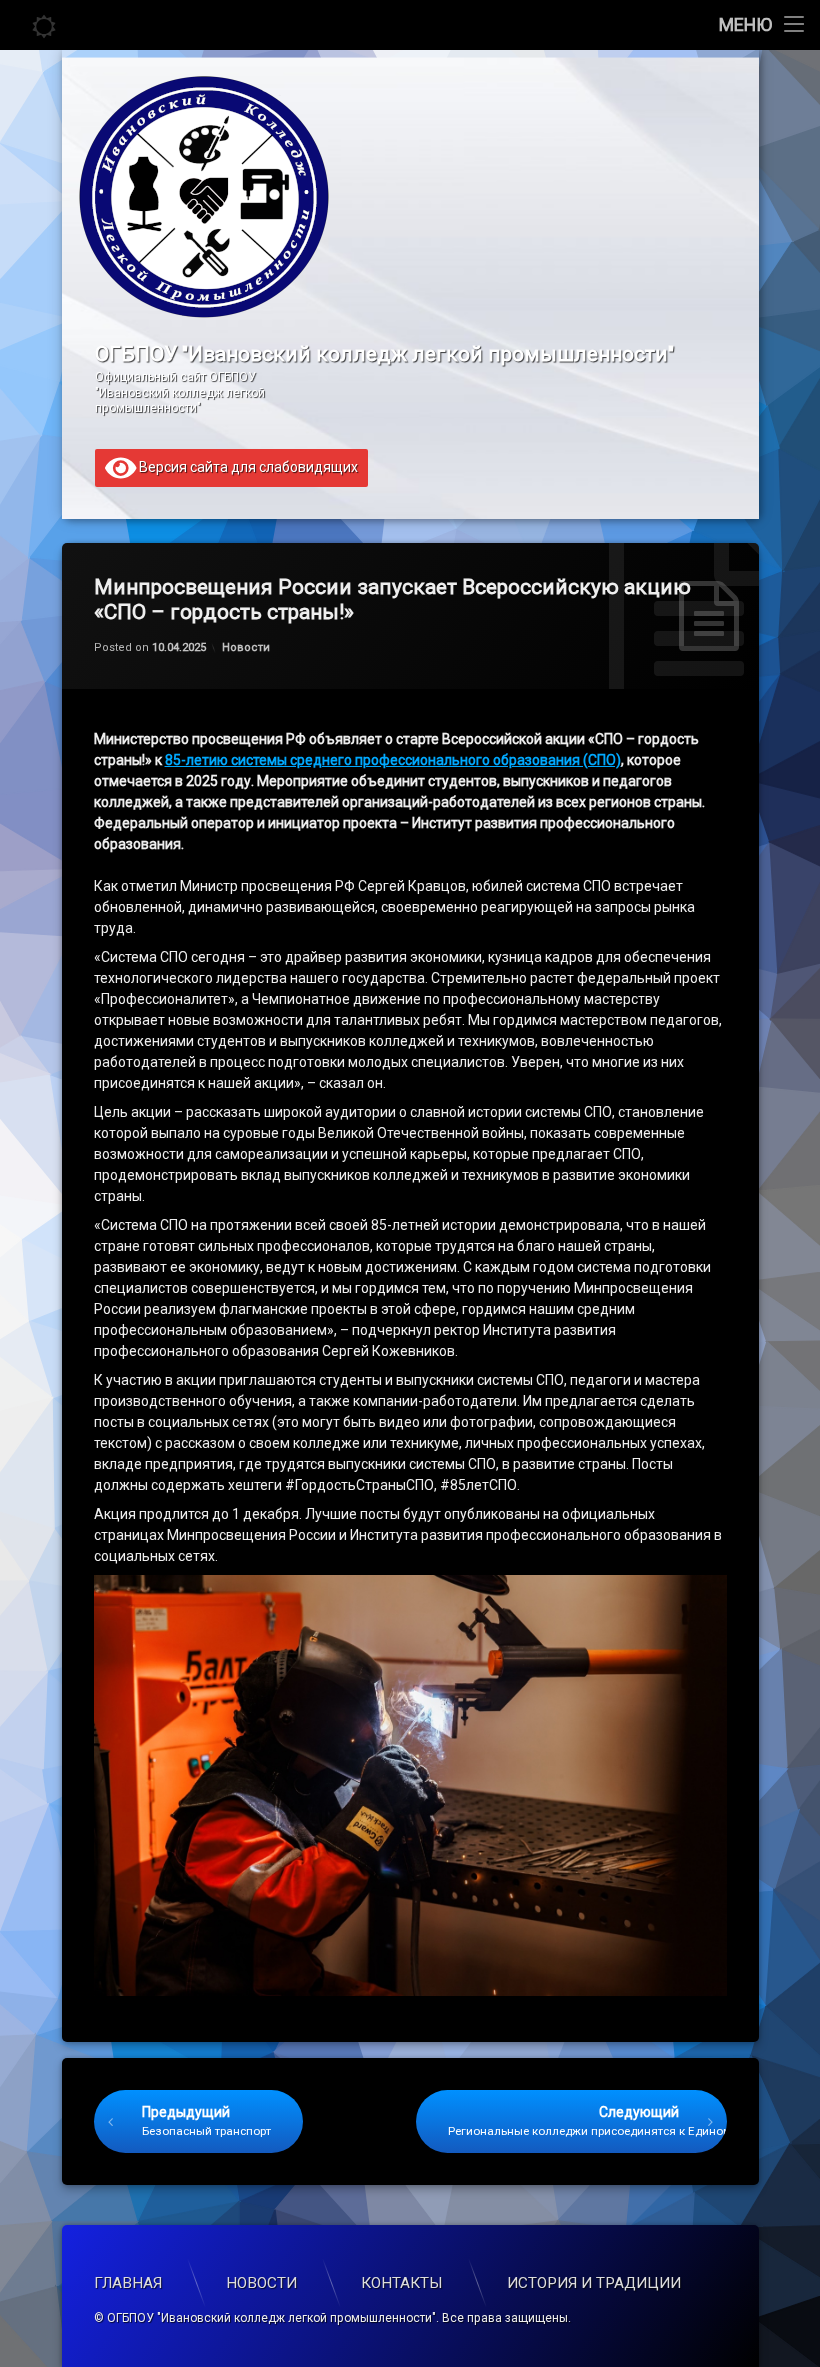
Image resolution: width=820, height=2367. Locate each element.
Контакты (402, 2283)
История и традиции (594, 2283)
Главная (128, 2283)
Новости (246, 647)
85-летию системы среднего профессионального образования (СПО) (393, 760)
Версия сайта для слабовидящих (247, 466)
